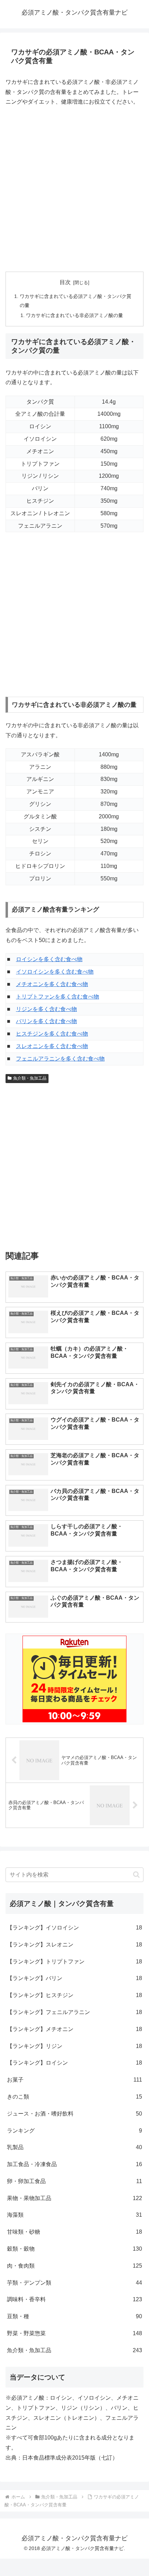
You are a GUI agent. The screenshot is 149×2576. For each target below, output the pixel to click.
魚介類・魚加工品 (30, 1078)
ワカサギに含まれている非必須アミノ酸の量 (74, 315)
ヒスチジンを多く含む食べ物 (52, 1034)
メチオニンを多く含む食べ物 (52, 984)
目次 (65, 282)
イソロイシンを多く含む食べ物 (55, 972)
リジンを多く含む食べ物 (46, 1009)
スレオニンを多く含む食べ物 (52, 1046)
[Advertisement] (74, 190)
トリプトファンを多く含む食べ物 (58, 997)
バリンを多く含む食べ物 (46, 1021)
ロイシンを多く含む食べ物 (49, 959)
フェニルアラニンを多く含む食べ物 (60, 1059)
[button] (136, 1875)
